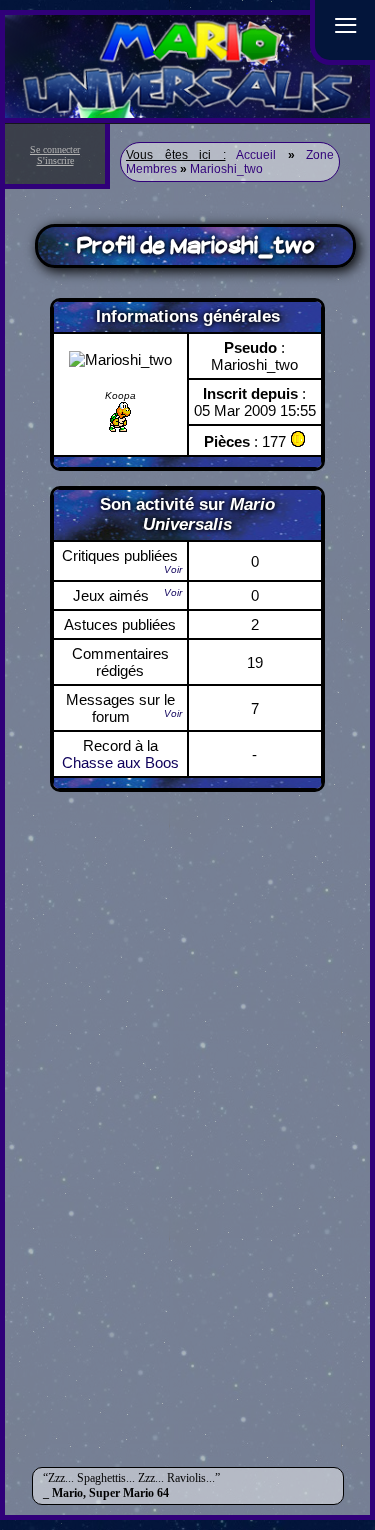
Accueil (256, 155)
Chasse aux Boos (120, 762)
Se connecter (55, 149)
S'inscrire (55, 160)
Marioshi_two (226, 169)
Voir (173, 569)
